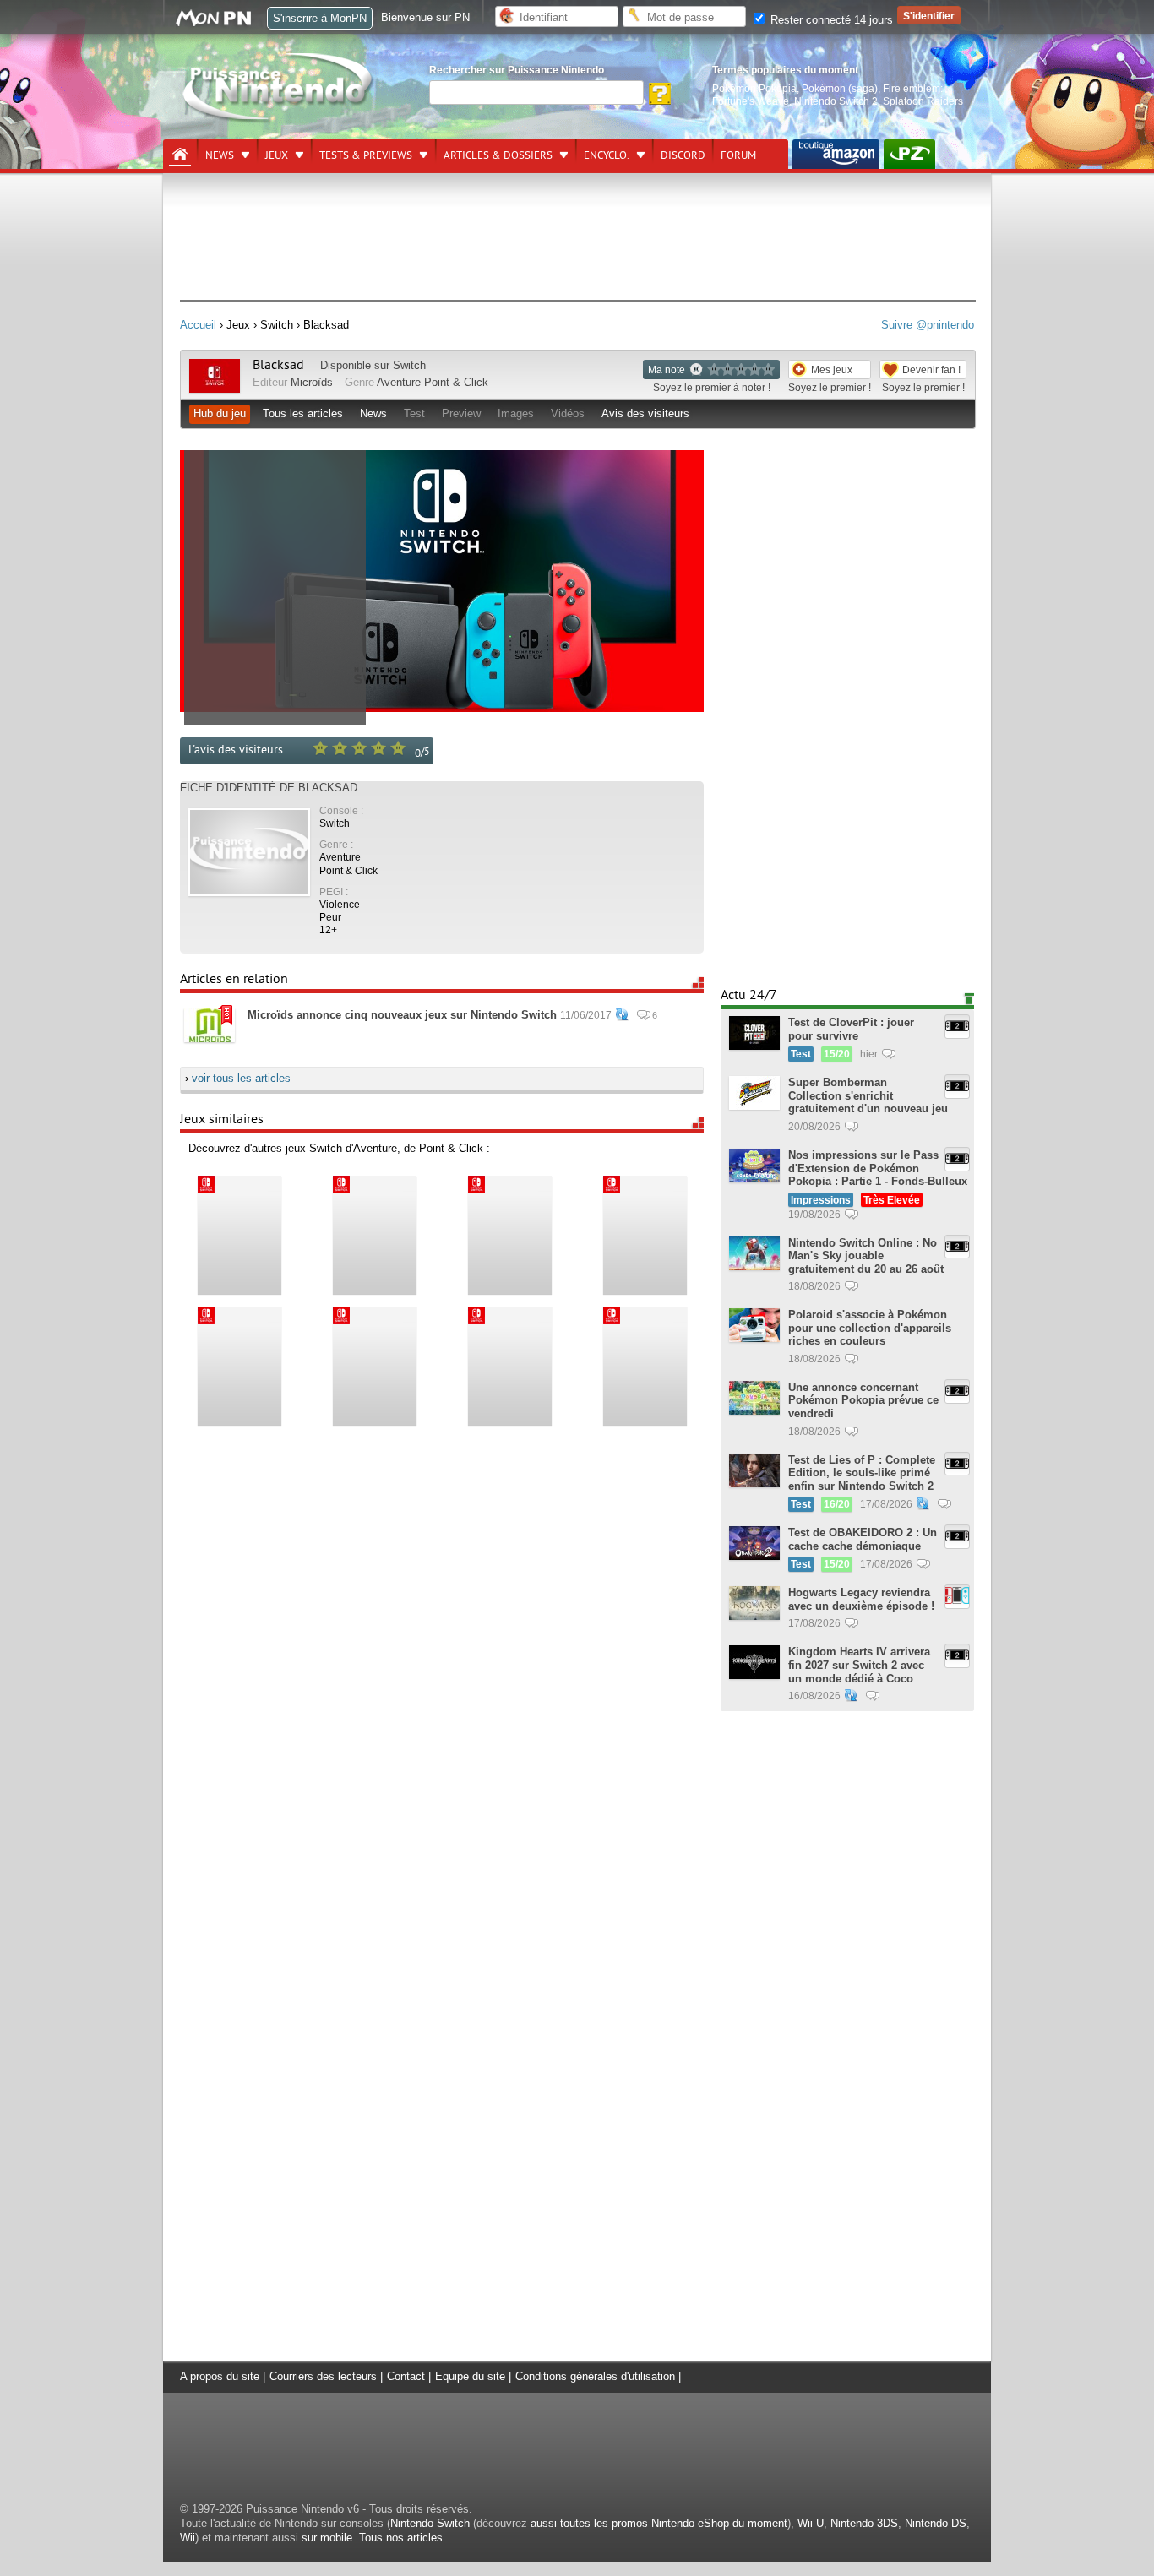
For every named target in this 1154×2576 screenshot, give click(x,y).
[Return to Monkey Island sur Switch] (374, 1235)
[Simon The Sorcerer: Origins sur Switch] (645, 1366)
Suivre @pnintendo (928, 325)
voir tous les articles (241, 1078)
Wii (188, 2538)
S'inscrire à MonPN (320, 18)
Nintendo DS (936, 2523)
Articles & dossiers (498, 155)
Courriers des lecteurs (323, 2376)
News (220, 155)
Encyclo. (607, 155)
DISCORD (683, 155)
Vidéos (568, 413)
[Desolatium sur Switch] (509, 1235)
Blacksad (278, 365)
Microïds (312, 382)
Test (414, 413)
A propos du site (220, 2376)
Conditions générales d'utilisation (595, 2376)
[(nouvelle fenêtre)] (836, 154)
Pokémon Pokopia (754, 88)
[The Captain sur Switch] (645, 1235)
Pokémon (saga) (840, 88)
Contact (406, 2376)
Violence (340, 904)
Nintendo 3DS (864, 2523)
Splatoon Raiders (923, 101)
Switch (409, 365)
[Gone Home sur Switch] (509, 1366)
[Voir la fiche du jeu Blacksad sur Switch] (215, 389)
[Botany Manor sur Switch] (374, 1366)
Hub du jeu (220, 413)
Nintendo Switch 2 (836, 101)
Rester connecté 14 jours (830, 20)
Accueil (198, 325)
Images (516, 413)
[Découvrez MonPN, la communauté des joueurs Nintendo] (221, 23)
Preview (461, 413)
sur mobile (327, 2538)
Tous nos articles (401, 2538)
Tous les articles (303, 413)
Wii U (811, 2523)
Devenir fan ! (931, 370)
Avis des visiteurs (645, 413)
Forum (738, 155)
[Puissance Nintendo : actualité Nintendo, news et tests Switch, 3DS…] (279, 120)
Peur (330, 917)
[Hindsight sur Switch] (239, 1235)
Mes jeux (832, 370)
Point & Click (456, 382)
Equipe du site (470, 2376)
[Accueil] (180, 155)
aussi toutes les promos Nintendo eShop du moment (659, 2523)
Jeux (277, 155)
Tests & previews (366, 155)
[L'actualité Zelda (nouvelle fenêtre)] (909, 154)
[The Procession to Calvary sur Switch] (239, 1366)
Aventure (399, 382)
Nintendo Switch (430, 2523)
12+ (328, 929)
